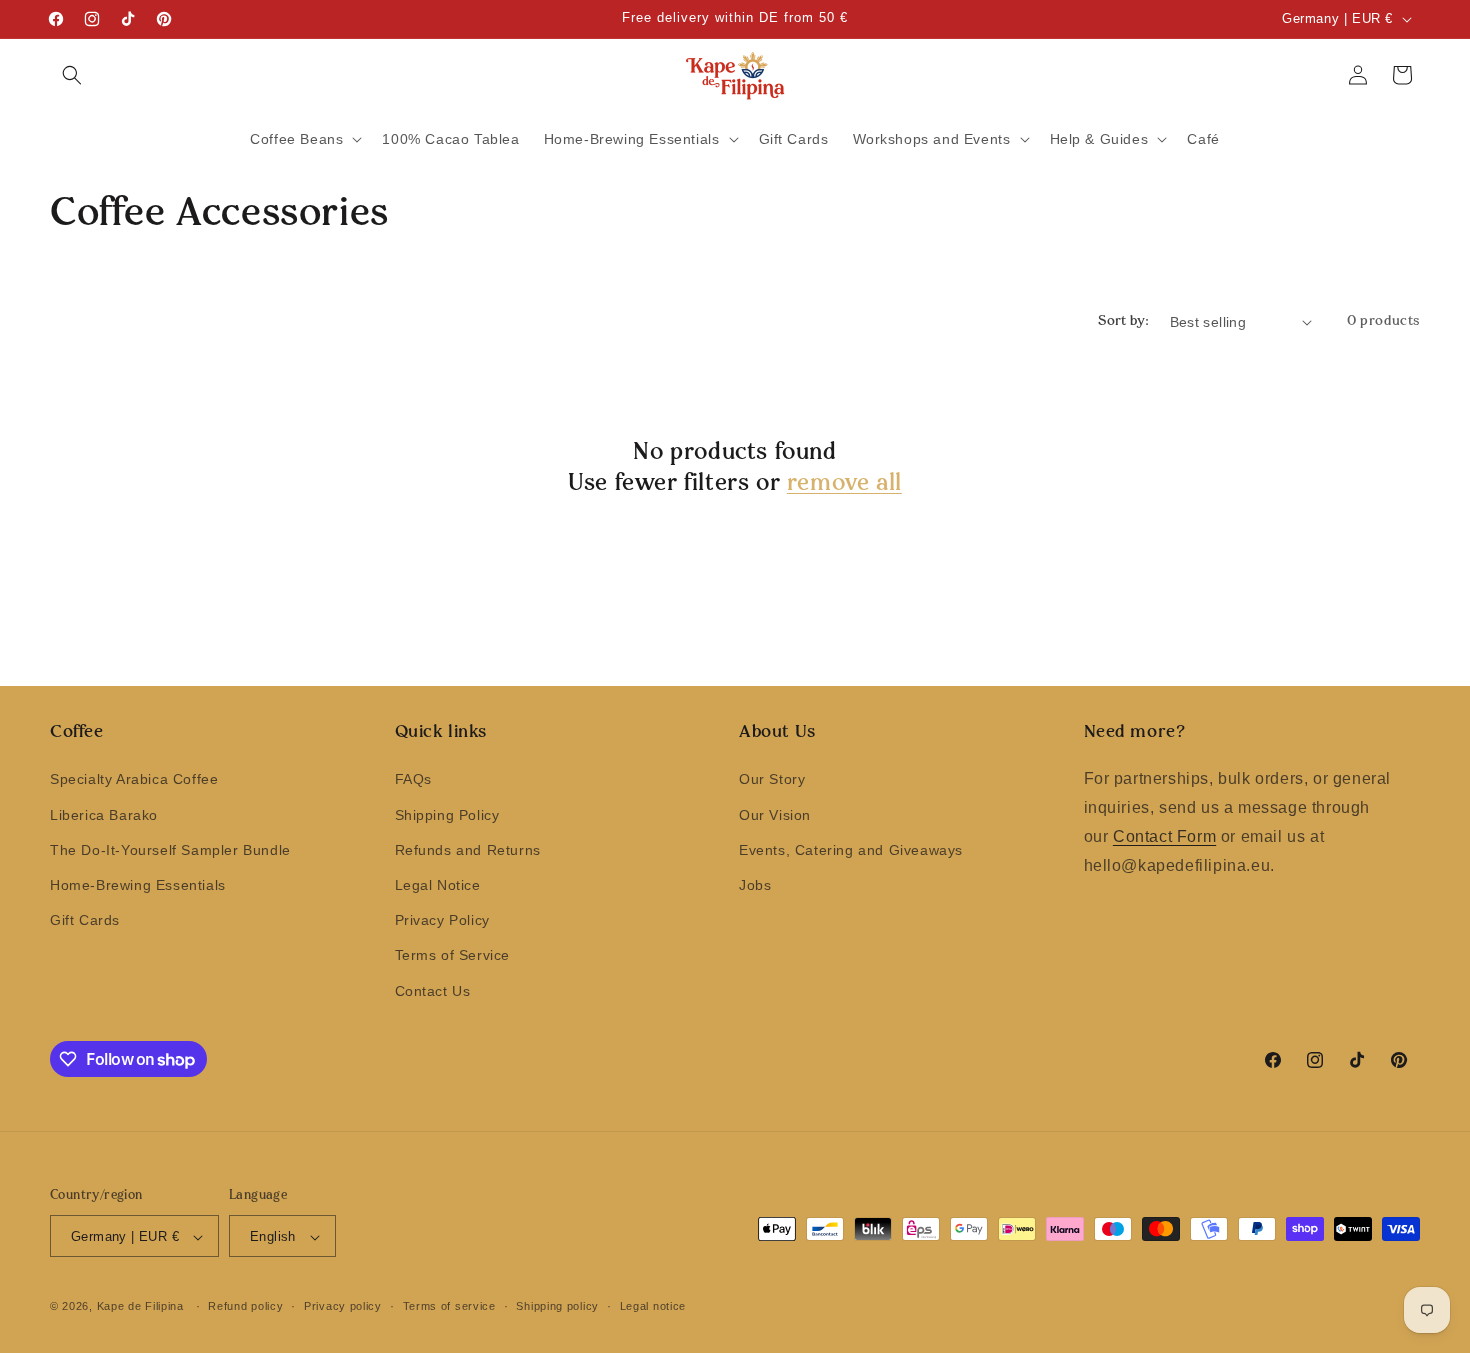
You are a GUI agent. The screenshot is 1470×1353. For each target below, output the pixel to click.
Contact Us (433, 991)
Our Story (772, 780)
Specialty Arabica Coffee (134, 780)
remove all (844, 484)
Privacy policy (343, 1306)
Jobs (755, 885)
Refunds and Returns (468, 850)
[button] (72, 75)
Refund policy (245, 1306)
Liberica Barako (104, 815)
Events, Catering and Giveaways (851, 850)
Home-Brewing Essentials (138, 885)
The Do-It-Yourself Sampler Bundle (170, 850)
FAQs (413, 780)
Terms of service (449, 1306)
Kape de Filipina (140, 1307)
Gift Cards (85, 921)
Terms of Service (453, 956)
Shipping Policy (447, 815)
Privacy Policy (442, 921)
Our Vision (775, 815)
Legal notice (653, 1306)
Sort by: (1123, 322)
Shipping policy (557, 1306)
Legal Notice (438, 885)
